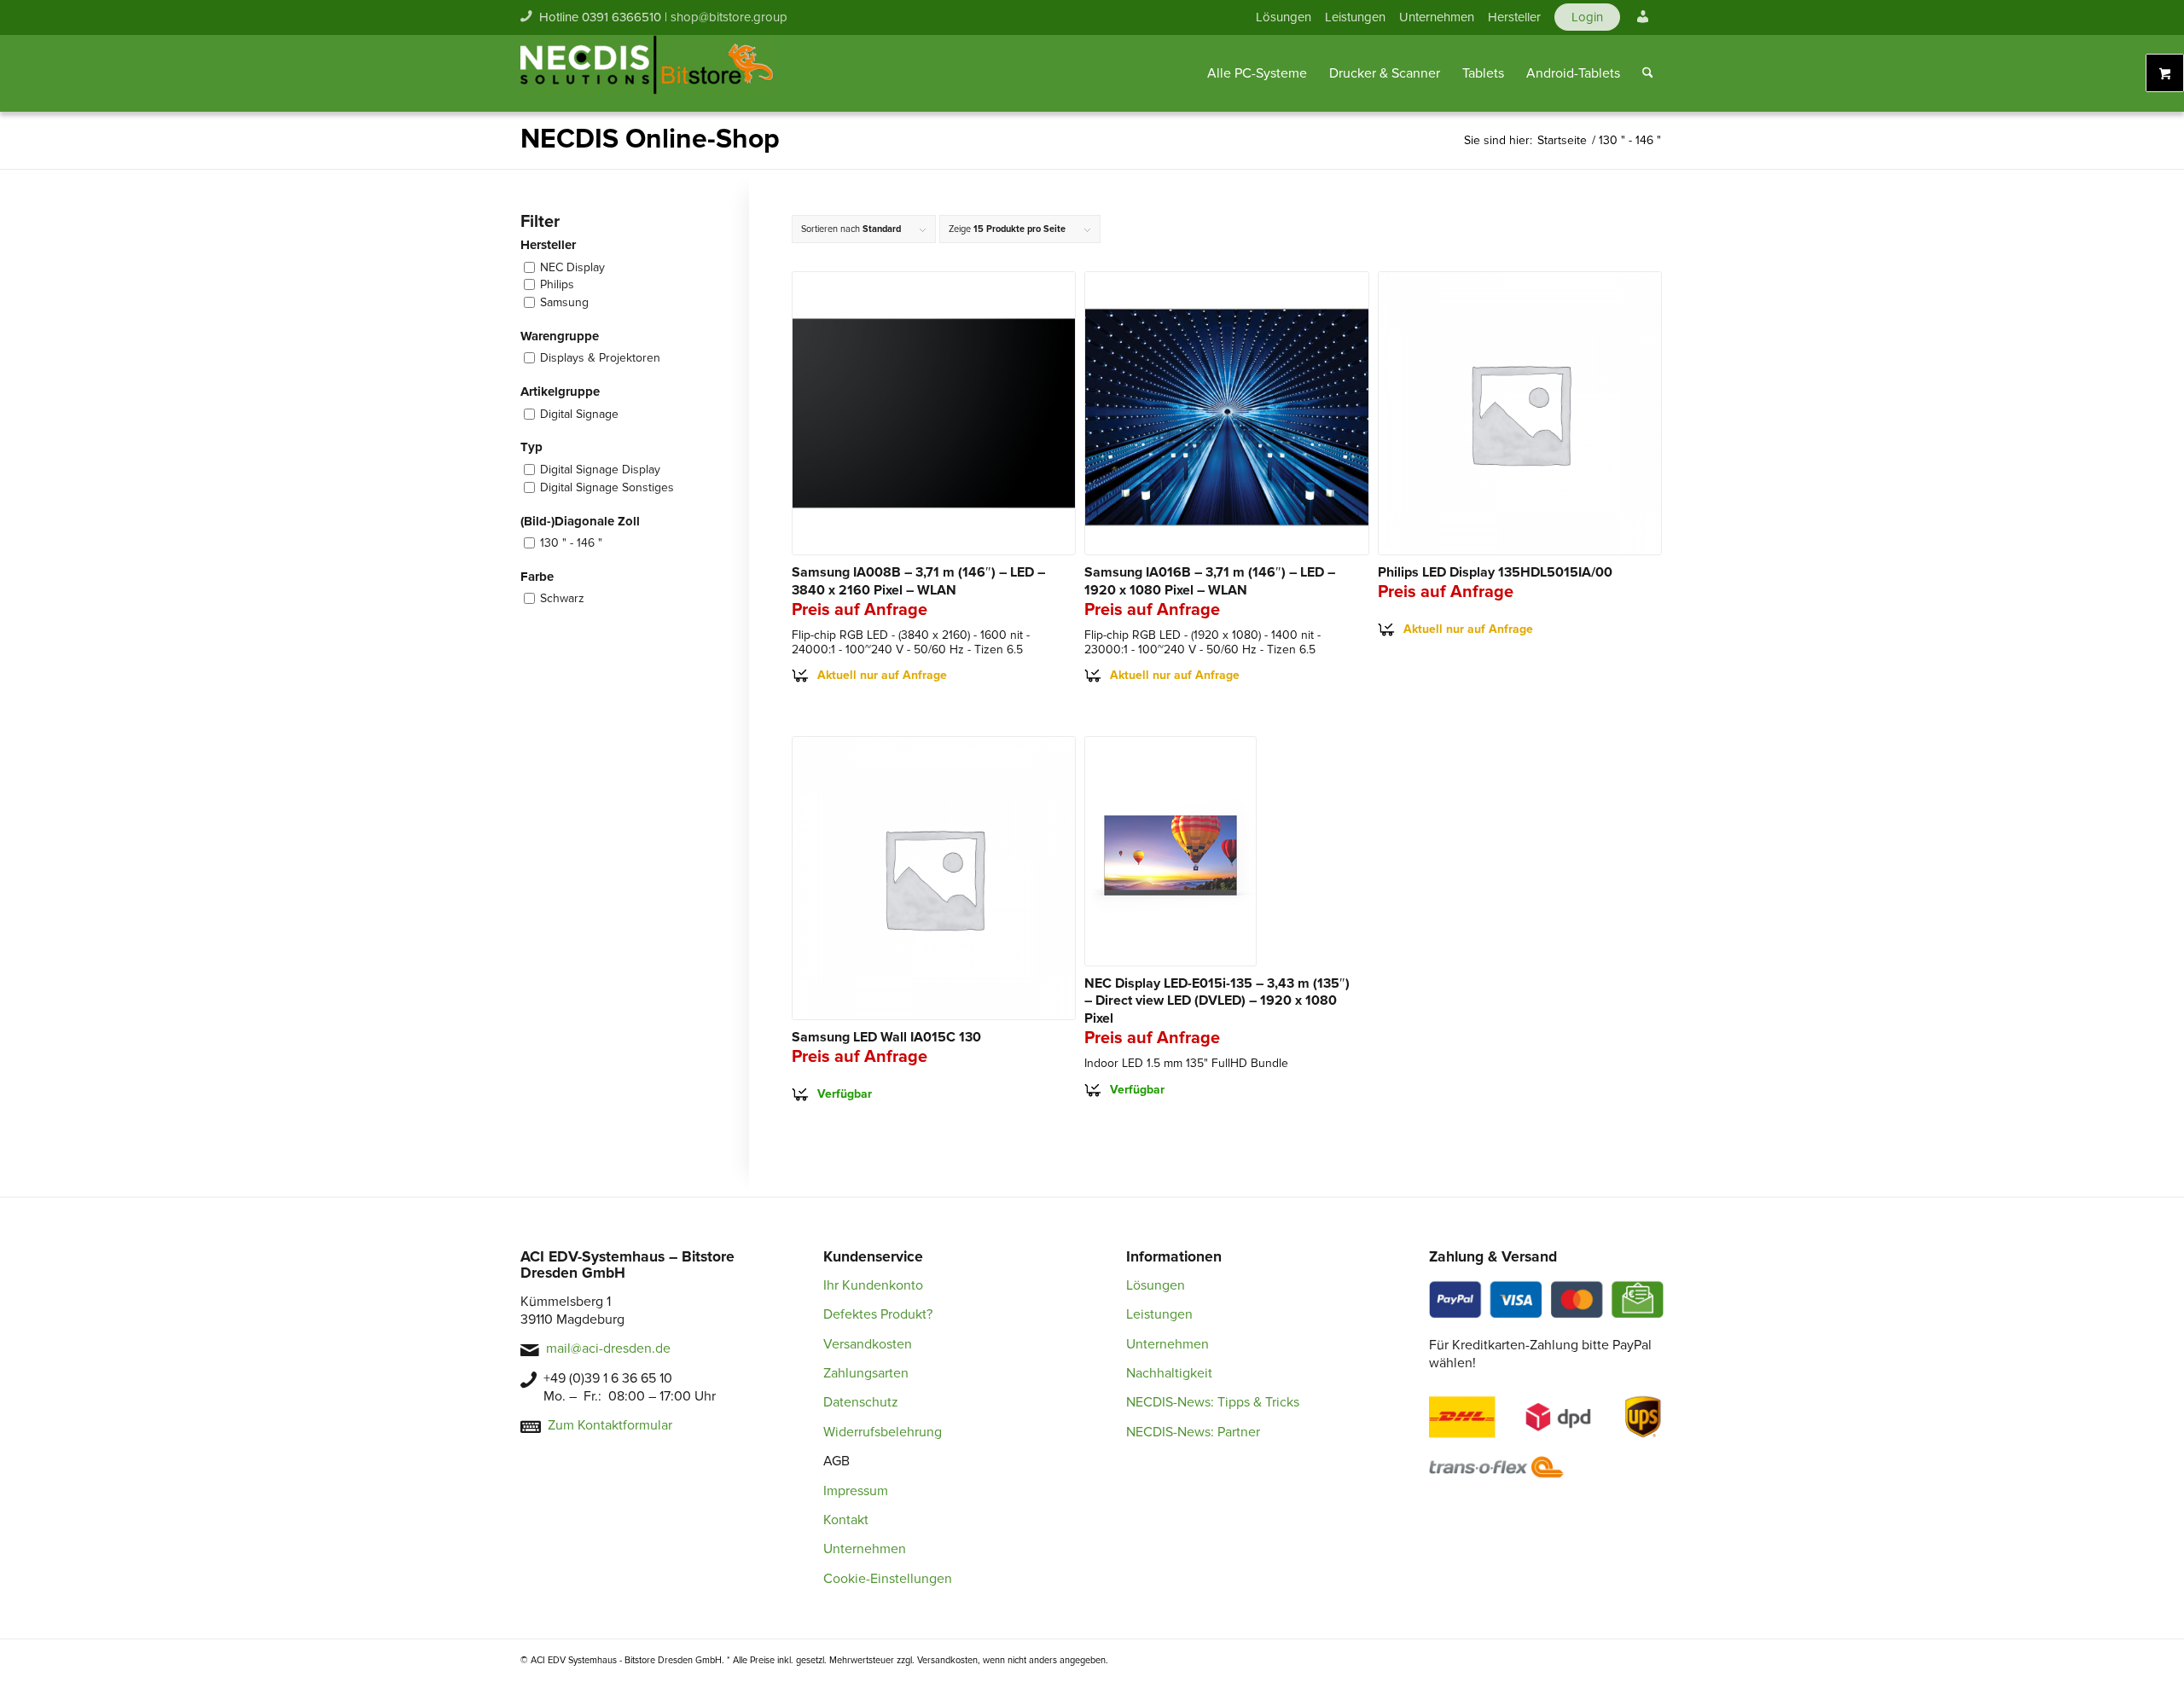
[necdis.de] (648, 73)
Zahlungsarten (866, 1373)
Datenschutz (861, 1402)
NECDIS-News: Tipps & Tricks (1213, 1402)
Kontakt (846, 1520)
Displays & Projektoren (600, 358)
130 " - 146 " (571, 543)
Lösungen (1284, 17)
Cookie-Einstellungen (888, 1579)
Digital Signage (579, 414)
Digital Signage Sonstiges (607, 487)
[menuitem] (1284, 17)
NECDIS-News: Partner (1193, 1432)
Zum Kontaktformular (610, 1425)
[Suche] (1648, 73)
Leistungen (1355, 17)
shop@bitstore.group (729, 17)
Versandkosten (868, 1344)
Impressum (856, 1491)
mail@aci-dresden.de (608, 1348)
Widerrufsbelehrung (883, 1432)
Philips (557, 284)
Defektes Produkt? (878, 1314)
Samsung (564, 302)
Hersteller (1514, 17)
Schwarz (562, 598)
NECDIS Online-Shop (650, 139)
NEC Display (572, 267)
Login (1587, 17)
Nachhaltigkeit (1169, 1373)
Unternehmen (1437, 17)
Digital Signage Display (600, 470)
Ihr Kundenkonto (873, 1285)
